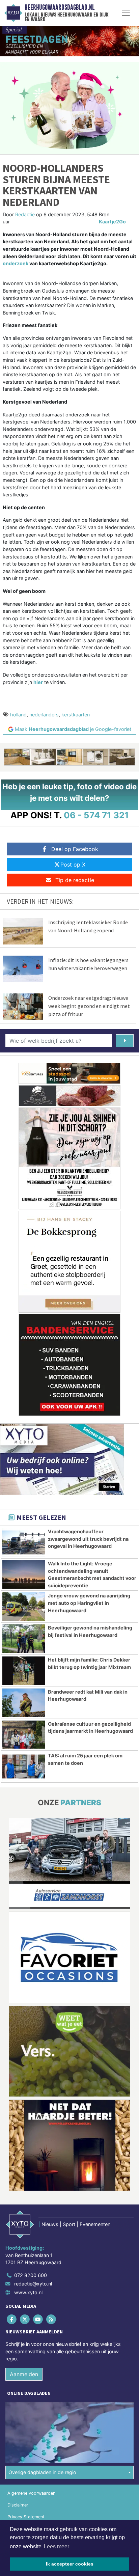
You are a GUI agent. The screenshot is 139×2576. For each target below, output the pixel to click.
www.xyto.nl (28, 2292)
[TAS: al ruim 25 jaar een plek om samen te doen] (24, 1766)
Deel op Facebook (75, 849)
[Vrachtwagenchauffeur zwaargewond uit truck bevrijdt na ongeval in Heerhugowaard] (24, 1542)
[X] (25, 2319)
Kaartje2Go (112, 222)
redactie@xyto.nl (33, 2284)
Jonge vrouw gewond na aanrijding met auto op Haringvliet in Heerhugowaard (89, 1603)
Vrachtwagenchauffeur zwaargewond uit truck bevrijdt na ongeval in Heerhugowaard (88, 1539)
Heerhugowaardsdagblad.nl (60, 7)
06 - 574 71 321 (96, 815)
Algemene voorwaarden (31, 2493)
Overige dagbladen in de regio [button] (42, 2472)
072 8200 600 (31, 2275)
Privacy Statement (26, 2517)
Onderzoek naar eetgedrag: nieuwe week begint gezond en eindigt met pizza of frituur (89, 1006)
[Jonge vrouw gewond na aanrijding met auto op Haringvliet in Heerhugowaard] (24, 1607)
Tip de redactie (75, 880)
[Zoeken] (125, 1041)
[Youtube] (38, 2319)
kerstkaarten (76, 715)
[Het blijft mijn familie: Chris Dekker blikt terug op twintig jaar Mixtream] (24, 1671)
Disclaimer (18, 2505)
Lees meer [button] (57, 2546)
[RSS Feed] (52, 2319)
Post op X (73, 865)
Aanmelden (24, 2374)
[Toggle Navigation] (126, 13)
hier (38, 682)
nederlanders (44, 715)
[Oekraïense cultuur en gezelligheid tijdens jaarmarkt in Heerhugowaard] (24, 1735)
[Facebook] (12, 2319)
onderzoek (16, 263)
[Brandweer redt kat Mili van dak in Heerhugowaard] (24, 1703)
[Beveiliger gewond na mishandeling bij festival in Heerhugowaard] (24, 1639)
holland (18, 715)
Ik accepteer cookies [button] (70, 2564)
